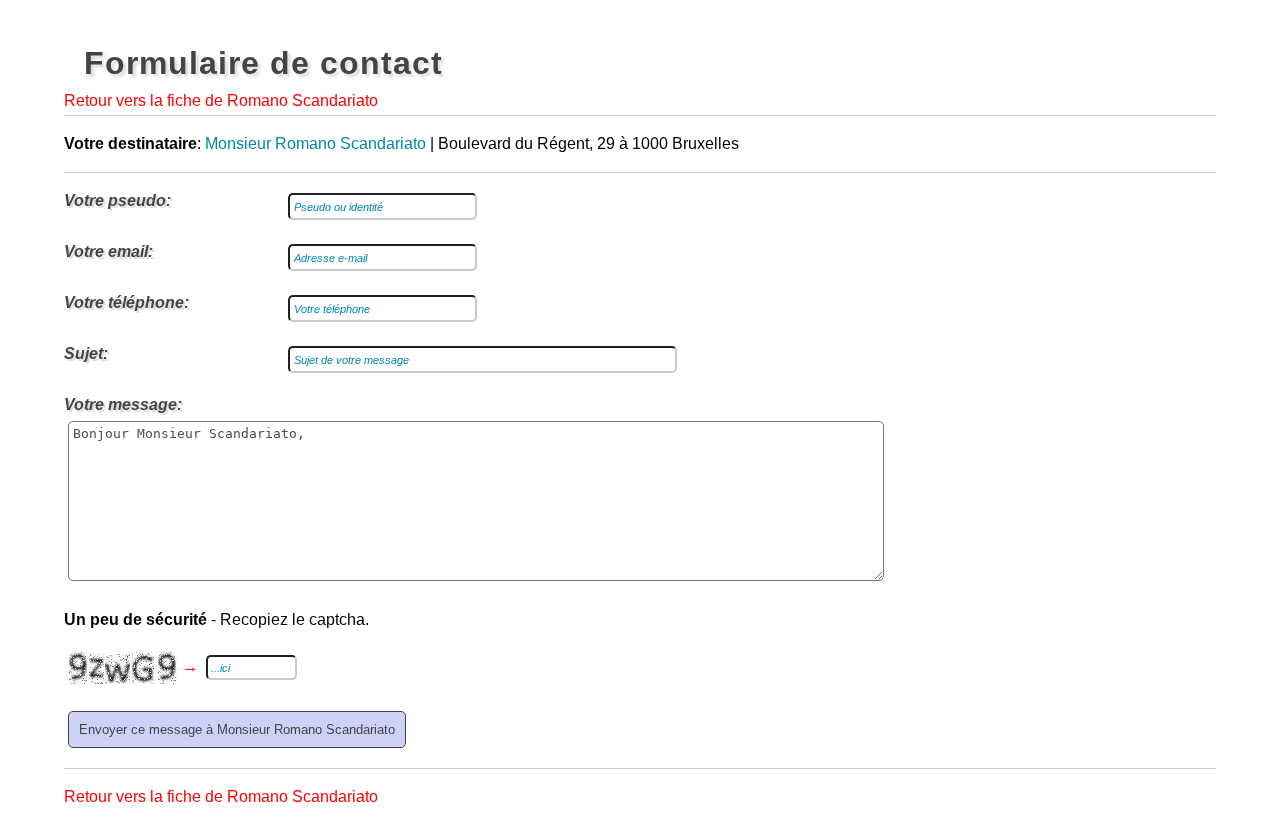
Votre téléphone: (126, 302)
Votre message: (123, 404)
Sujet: (86, 353)
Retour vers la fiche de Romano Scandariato (221, 100)
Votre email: (108, 251)
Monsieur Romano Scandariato (315, 143)
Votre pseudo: (117, 200)
